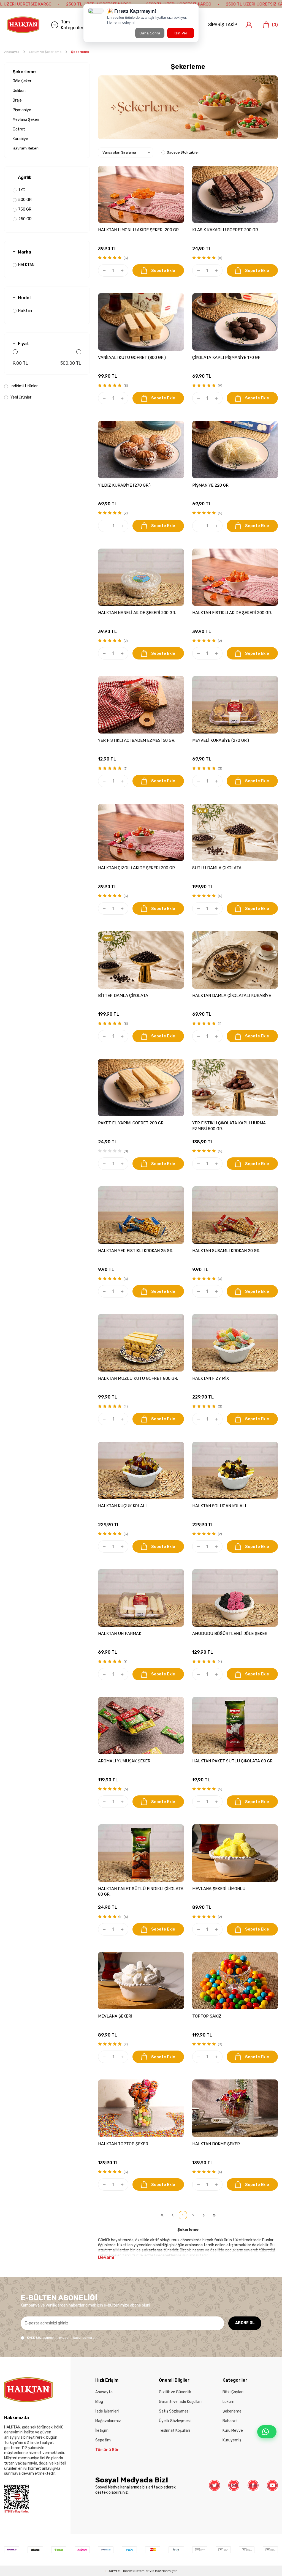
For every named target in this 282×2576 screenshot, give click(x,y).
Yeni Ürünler (21, 397)
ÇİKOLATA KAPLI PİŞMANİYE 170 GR (226, 358)
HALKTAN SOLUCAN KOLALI (219, 1506)
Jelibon (19, 91)
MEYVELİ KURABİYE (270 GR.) (221, 740)
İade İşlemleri (107, 2411)
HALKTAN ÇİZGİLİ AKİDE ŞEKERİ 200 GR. (137, 868)
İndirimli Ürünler (24, 386)
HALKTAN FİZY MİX (211, 1378)
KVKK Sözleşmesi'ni (42, 2338)
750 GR (25, 209)
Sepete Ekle (163, 271)
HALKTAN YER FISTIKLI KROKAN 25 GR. (136, 1251)
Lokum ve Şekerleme (45, 52)
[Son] (214, 2215)
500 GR (25, 200)
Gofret (19, 129)
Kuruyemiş (232, 2440)
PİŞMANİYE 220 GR (210, 485)
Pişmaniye (22, 110)
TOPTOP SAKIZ (207, 2016)
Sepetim (103, 2440)
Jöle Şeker (22, 81)
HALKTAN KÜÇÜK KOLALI (122, 1506)
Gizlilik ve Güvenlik (175, 2392)
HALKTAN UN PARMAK (120, 1634)
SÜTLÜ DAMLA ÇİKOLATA (217, 868)
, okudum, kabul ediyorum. (63, 2338)
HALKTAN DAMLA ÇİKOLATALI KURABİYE (232, 996)
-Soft (111, 2571)
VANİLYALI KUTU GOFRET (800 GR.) (132, 358)
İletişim (102, 2431)
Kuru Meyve (233, 2431)
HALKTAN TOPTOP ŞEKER (123, 2144)
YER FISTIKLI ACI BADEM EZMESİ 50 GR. (137, 740)
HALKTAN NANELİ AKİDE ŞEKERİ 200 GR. (137, 613)
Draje (17, 100)
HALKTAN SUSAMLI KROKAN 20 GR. (226, 1251)
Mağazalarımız (108, 2421)
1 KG (22, 190)
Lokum (228, 2402)
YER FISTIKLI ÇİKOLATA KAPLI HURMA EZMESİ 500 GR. (229, 1126)
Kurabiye (20, 139)
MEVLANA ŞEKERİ (115, 2016)
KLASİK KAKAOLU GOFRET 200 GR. (226, 230)
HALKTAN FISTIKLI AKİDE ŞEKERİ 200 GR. (232, 613)
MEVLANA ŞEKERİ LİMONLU (219, 1889)
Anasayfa (12, 52)
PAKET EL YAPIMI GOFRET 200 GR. (131, 1123)
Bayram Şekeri (26, 148)
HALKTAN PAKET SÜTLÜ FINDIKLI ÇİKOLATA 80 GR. (141, 1891)
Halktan (25, 311)
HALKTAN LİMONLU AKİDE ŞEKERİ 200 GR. (139, 230)
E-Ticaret (125, 2571)
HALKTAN (26, 265)
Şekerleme (24, 72)
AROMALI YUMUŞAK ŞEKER (124, 1761)
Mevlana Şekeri (26, 120)
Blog (99, 2402)
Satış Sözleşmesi (174, 2411)
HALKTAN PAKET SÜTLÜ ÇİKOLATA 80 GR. (233, 1761)
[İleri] (204, 2215)
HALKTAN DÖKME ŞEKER (216, 2144)
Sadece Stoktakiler (183, 152)
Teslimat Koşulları (174, 2431)
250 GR (25, 219)
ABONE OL (245, 2323)
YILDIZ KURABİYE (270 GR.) (124, 485)
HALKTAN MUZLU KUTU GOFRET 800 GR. (138, 1378)
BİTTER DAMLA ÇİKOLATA (123, 996)
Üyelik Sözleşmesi (175, 2421)
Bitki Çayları (233, 2392)
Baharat (230, 2421)
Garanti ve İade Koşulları (180, 2402)
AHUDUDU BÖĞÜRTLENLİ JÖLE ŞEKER (230, 1634)
